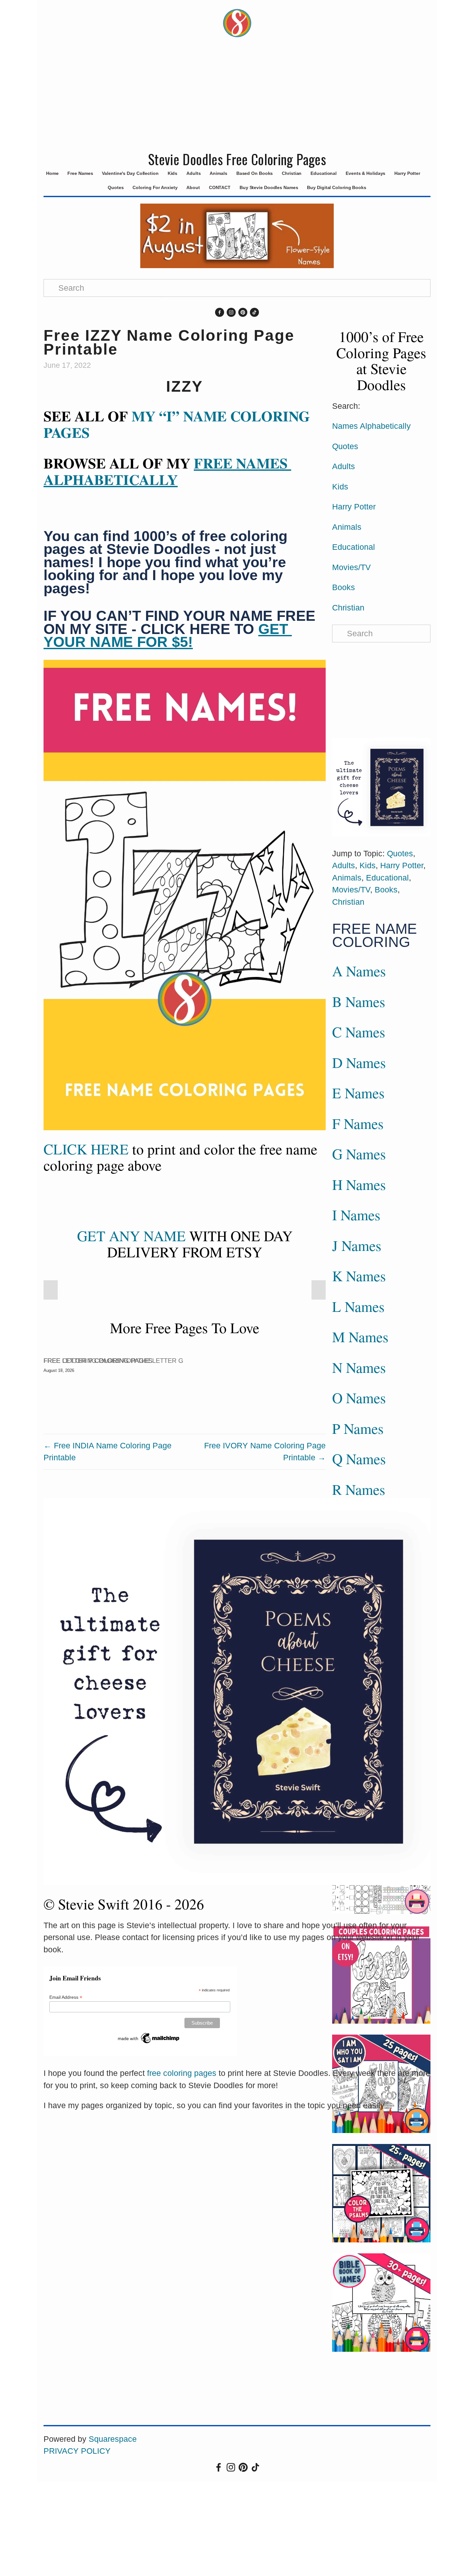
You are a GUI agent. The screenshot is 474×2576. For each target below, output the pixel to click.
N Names (359, 1367)
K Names (359, 1276)
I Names (356, 1215)
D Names (359, 1062)
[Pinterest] (243, 312)
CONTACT (220, 187)
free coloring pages (182, 2073)
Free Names (80, 173)
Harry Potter (407, 173)
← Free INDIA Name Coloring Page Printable (108, 1452)
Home (52, 173)
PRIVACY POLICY (77, 2451)
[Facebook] (220, 312)
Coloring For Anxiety (155, 187)
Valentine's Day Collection (130, 173)
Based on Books (255, 173)
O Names (359, 1398)
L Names (358, 1306)
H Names (359, 1184)
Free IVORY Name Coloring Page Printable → (265, 1452)
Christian (292, 173)
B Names (359, 1001)
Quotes (116, 187)
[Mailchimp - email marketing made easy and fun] (149, 2038)
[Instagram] (231, 312)
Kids (173, 173)
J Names (357, 1245)
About (193, 187)
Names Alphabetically (371, 426)
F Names (358, 1123)
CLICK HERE (86, 1149)
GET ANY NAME (131, 1236)
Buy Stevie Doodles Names (269, 187)
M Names (360, 1337)
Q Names (359, 1459)
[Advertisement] (237, 98)
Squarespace (113, 2439)
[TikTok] (254, 312)
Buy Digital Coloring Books (336, 187)
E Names (358, 1093)
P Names (358, 1428)
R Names (359, 1489)
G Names (359, 1154)
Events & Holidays (365, 173)
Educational (324, 173)
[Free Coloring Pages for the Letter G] (114, 1349)
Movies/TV (351, 567)
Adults (193, 173)
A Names (359, 971)
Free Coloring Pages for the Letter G (114, 1361)
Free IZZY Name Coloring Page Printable (169, 342)
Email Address (66, 1997)
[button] (51, 1290)
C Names (359, 1032)
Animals (218, 173)
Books (344, 587)
